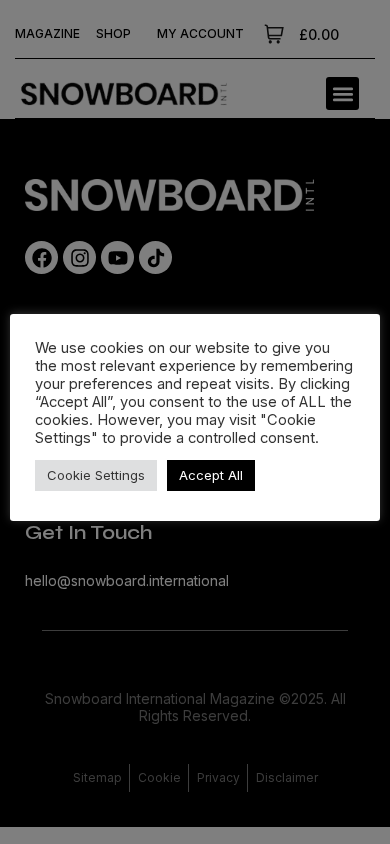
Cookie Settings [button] (96, 475)
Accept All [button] (211, 475)
